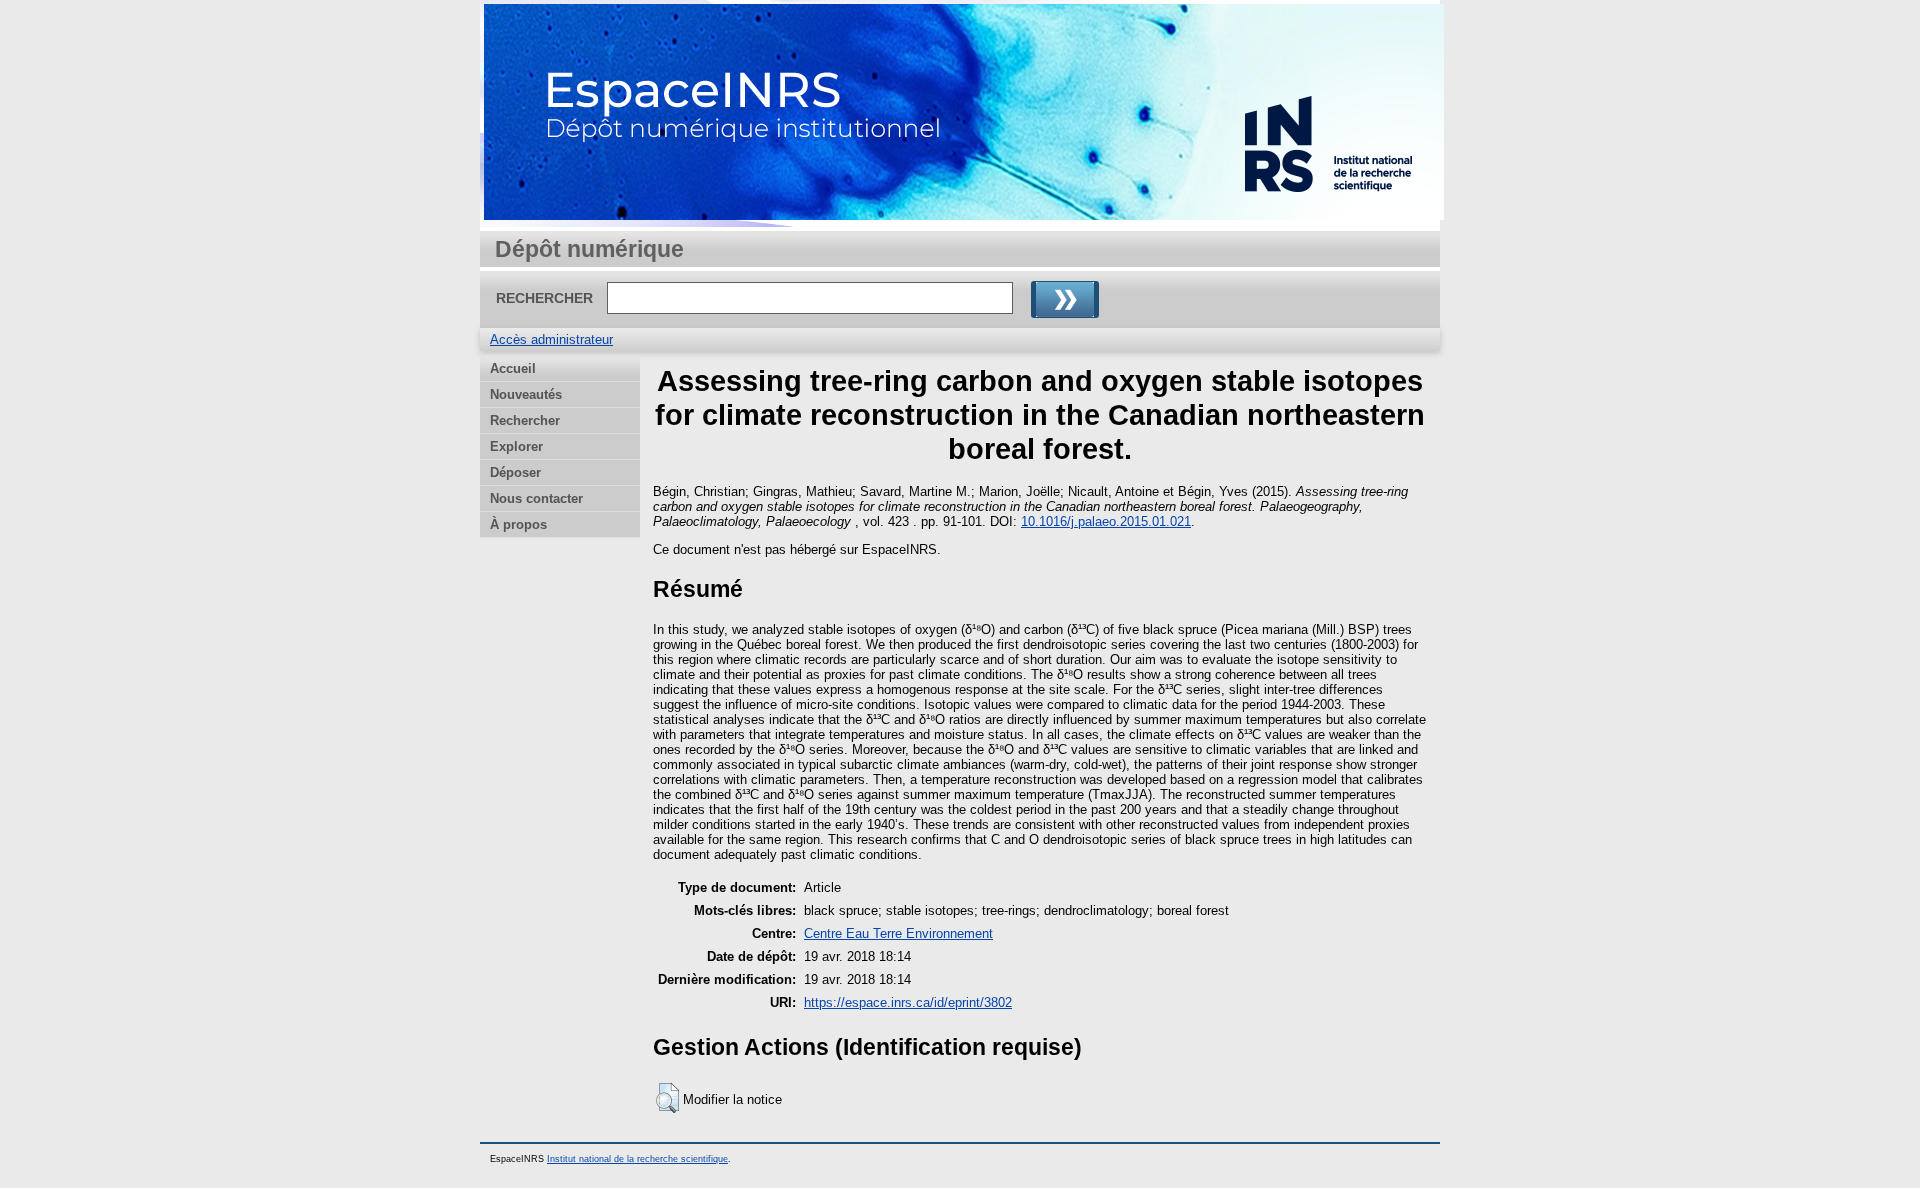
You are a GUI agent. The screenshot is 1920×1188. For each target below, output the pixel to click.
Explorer (516, 446)
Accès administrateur (551, 339)
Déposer (515, 472)
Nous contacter (536, 498)
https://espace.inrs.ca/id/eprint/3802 (908, 1002)
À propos (518, 524)
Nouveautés (526, 394)
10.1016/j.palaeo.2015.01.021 (1106, 521)
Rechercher (525, 420)
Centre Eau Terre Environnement (898, 933)
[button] (667, 1098)
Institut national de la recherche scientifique (637, 1159)
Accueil (513, 368)
